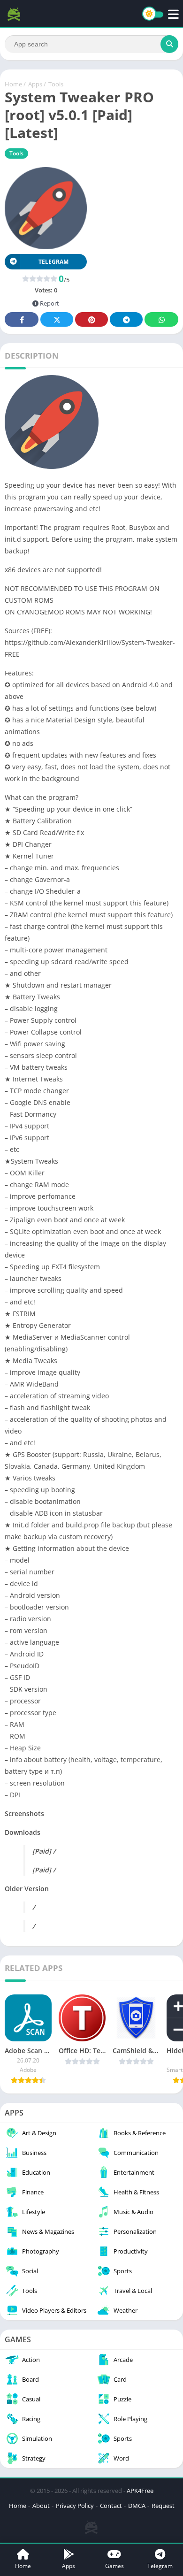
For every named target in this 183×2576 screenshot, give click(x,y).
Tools (56, 84)
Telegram (126, 319)
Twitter (57, 319)
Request (163, 2506)
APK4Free (140, 2491)
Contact (111, 2506)
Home (13, 84)
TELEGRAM (53, 262)
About (41, 2506)
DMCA (137, 2506)
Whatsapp (161, 319)
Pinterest (91, 319)
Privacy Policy (75, 2506)
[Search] (169, 44)
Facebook (22, 319)
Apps (35, 84)
